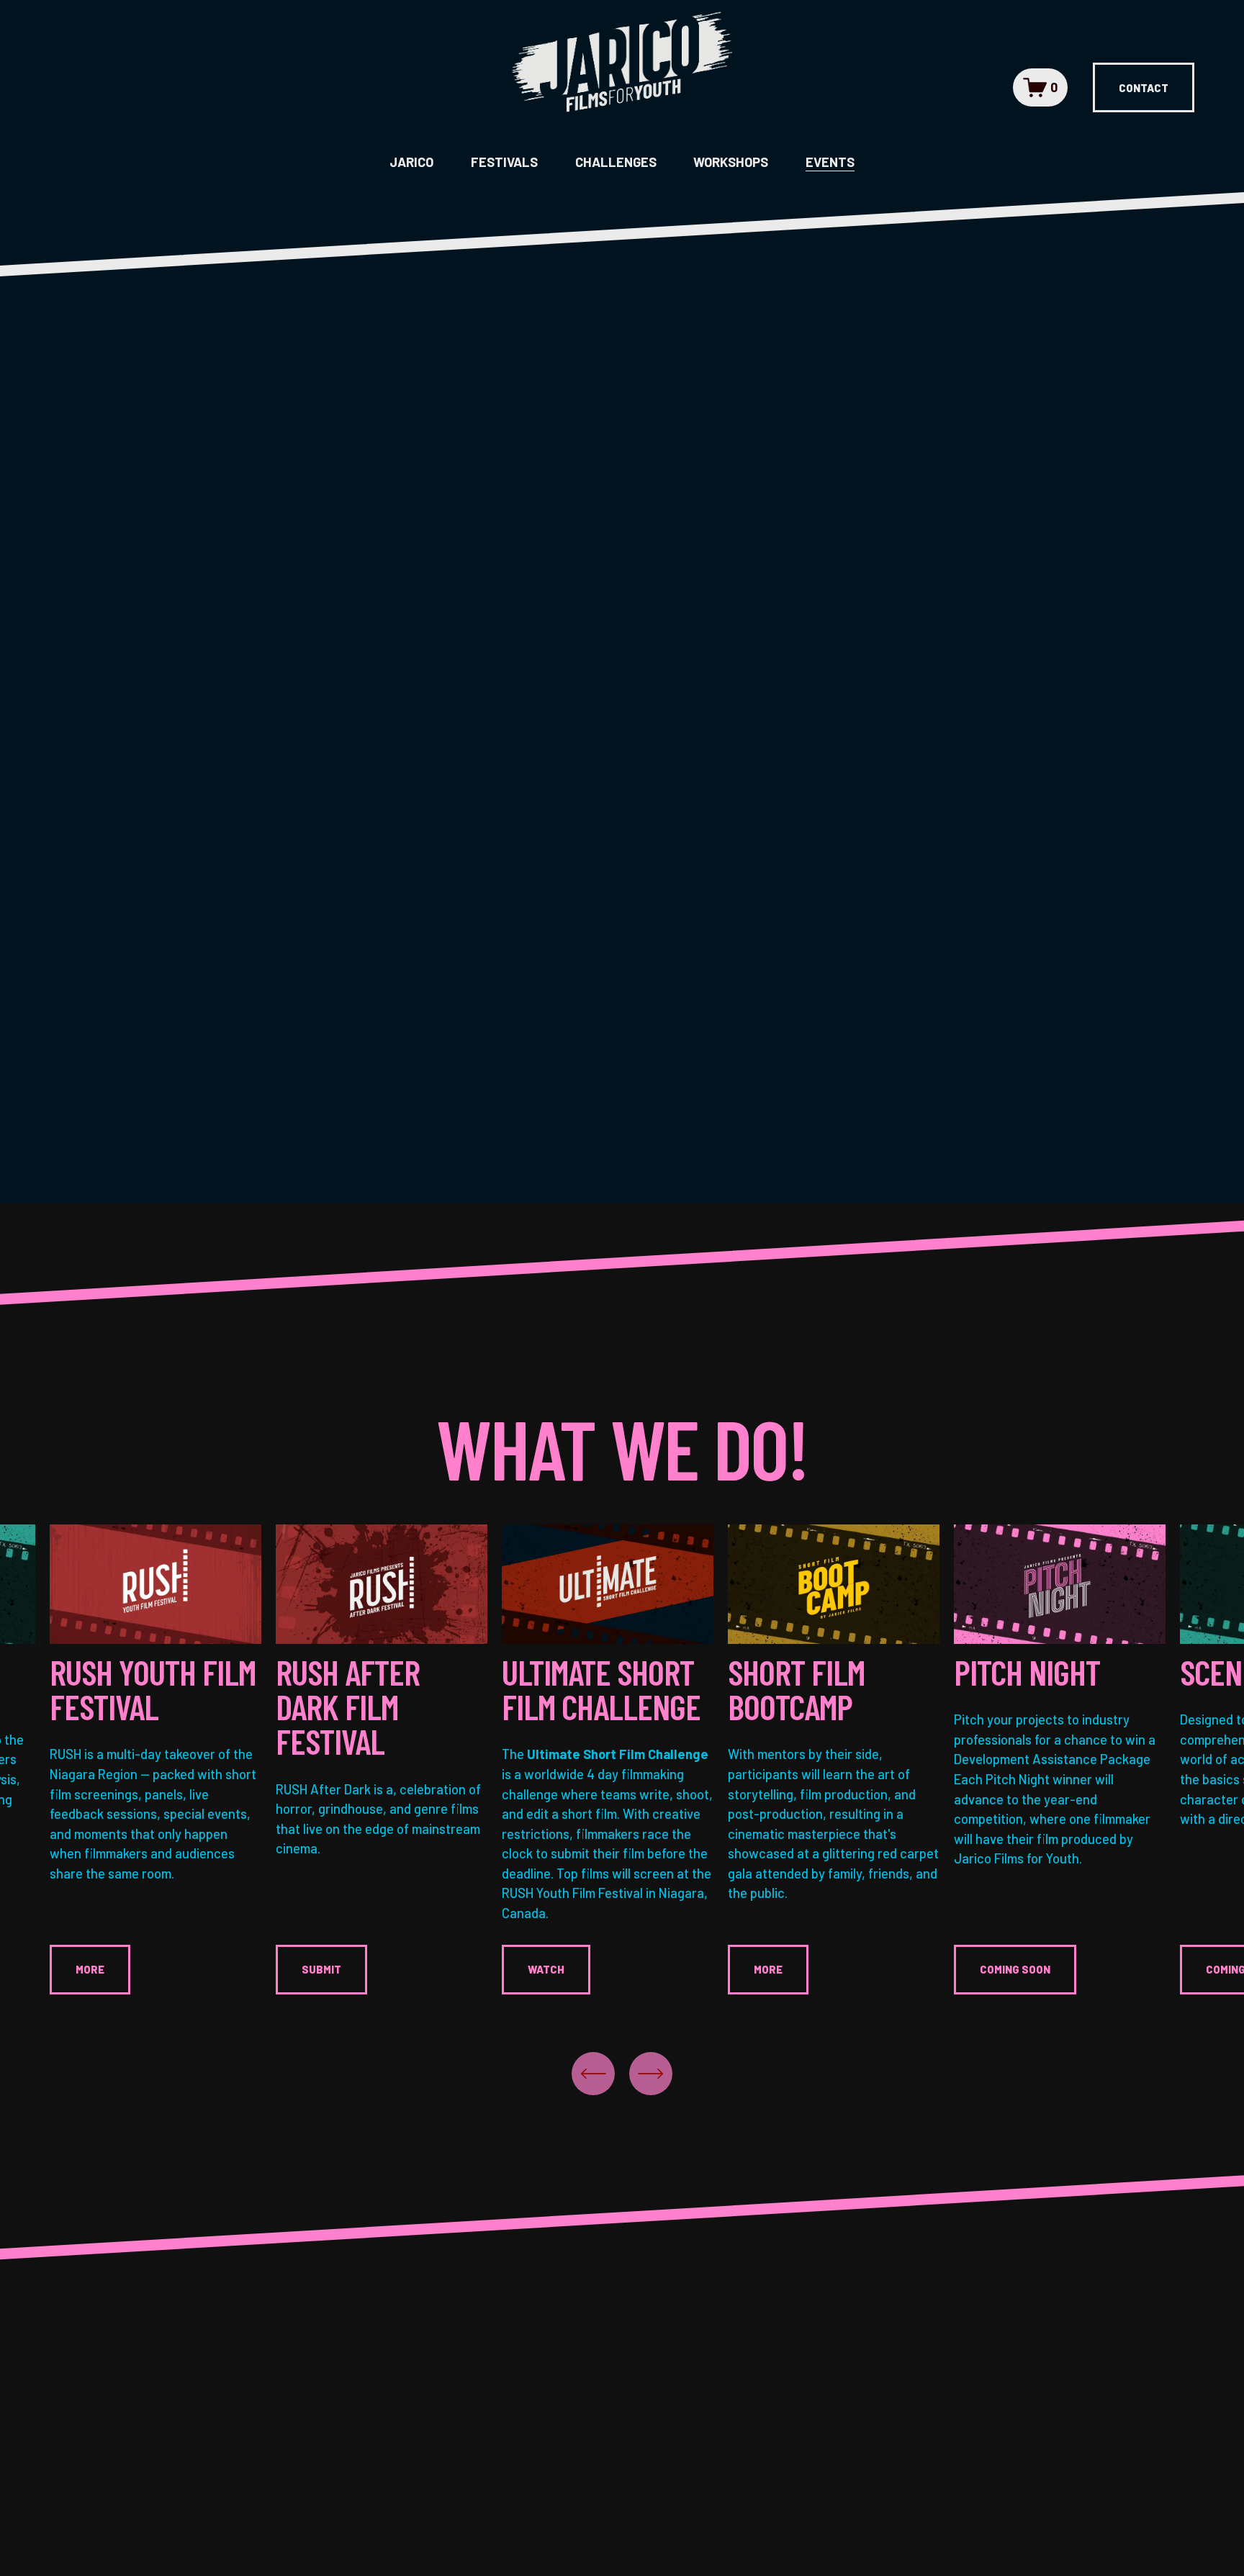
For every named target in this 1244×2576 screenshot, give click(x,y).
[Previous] (593, 2074)
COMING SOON (1015, 1969)
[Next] (651, 2074)
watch (546, 1969)
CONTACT (1144, 88)
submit (321, 1969)
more (768, 1969)
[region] (622, 1759)
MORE (90, 1969)
